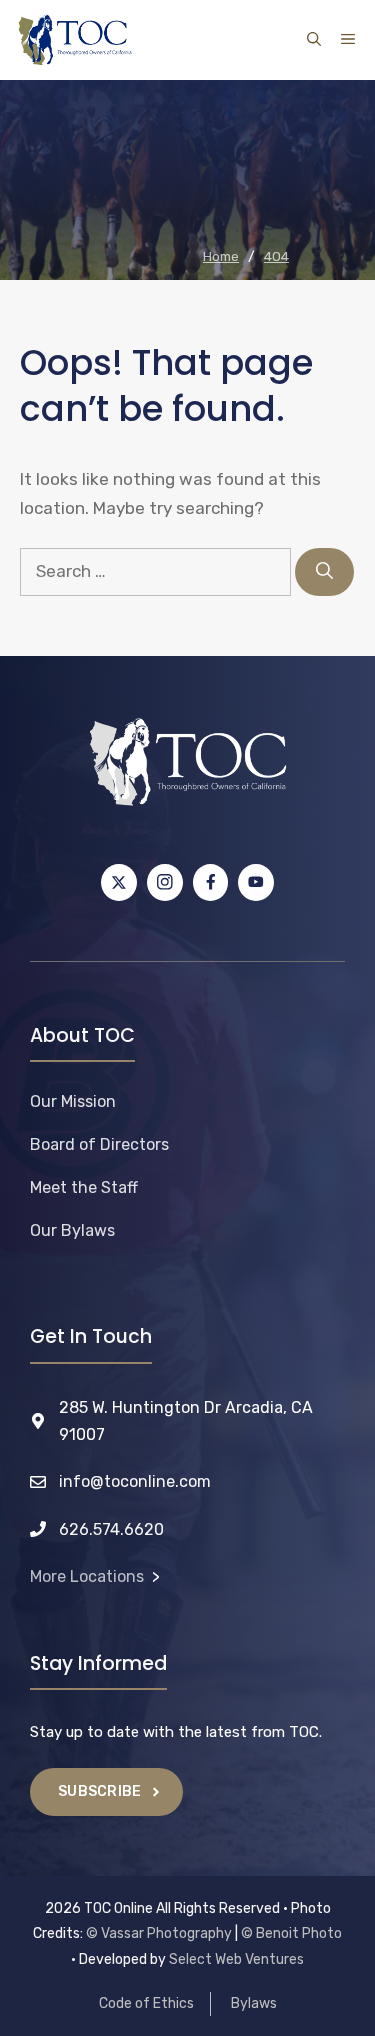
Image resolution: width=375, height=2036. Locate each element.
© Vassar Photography (159, 1933)
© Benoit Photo (291, 1933)
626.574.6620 (111, 1529)
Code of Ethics (146, 2003)
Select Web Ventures (236, 1959)
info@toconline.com (135, 1481)
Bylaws (254, 2003)
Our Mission (73, 1101)
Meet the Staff (84, 1187)
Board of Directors (99, 1144)
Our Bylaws (72, 1230)
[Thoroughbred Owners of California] (75, 40)
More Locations (87, 1576)
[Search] (324, 572)
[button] (314, 40)
